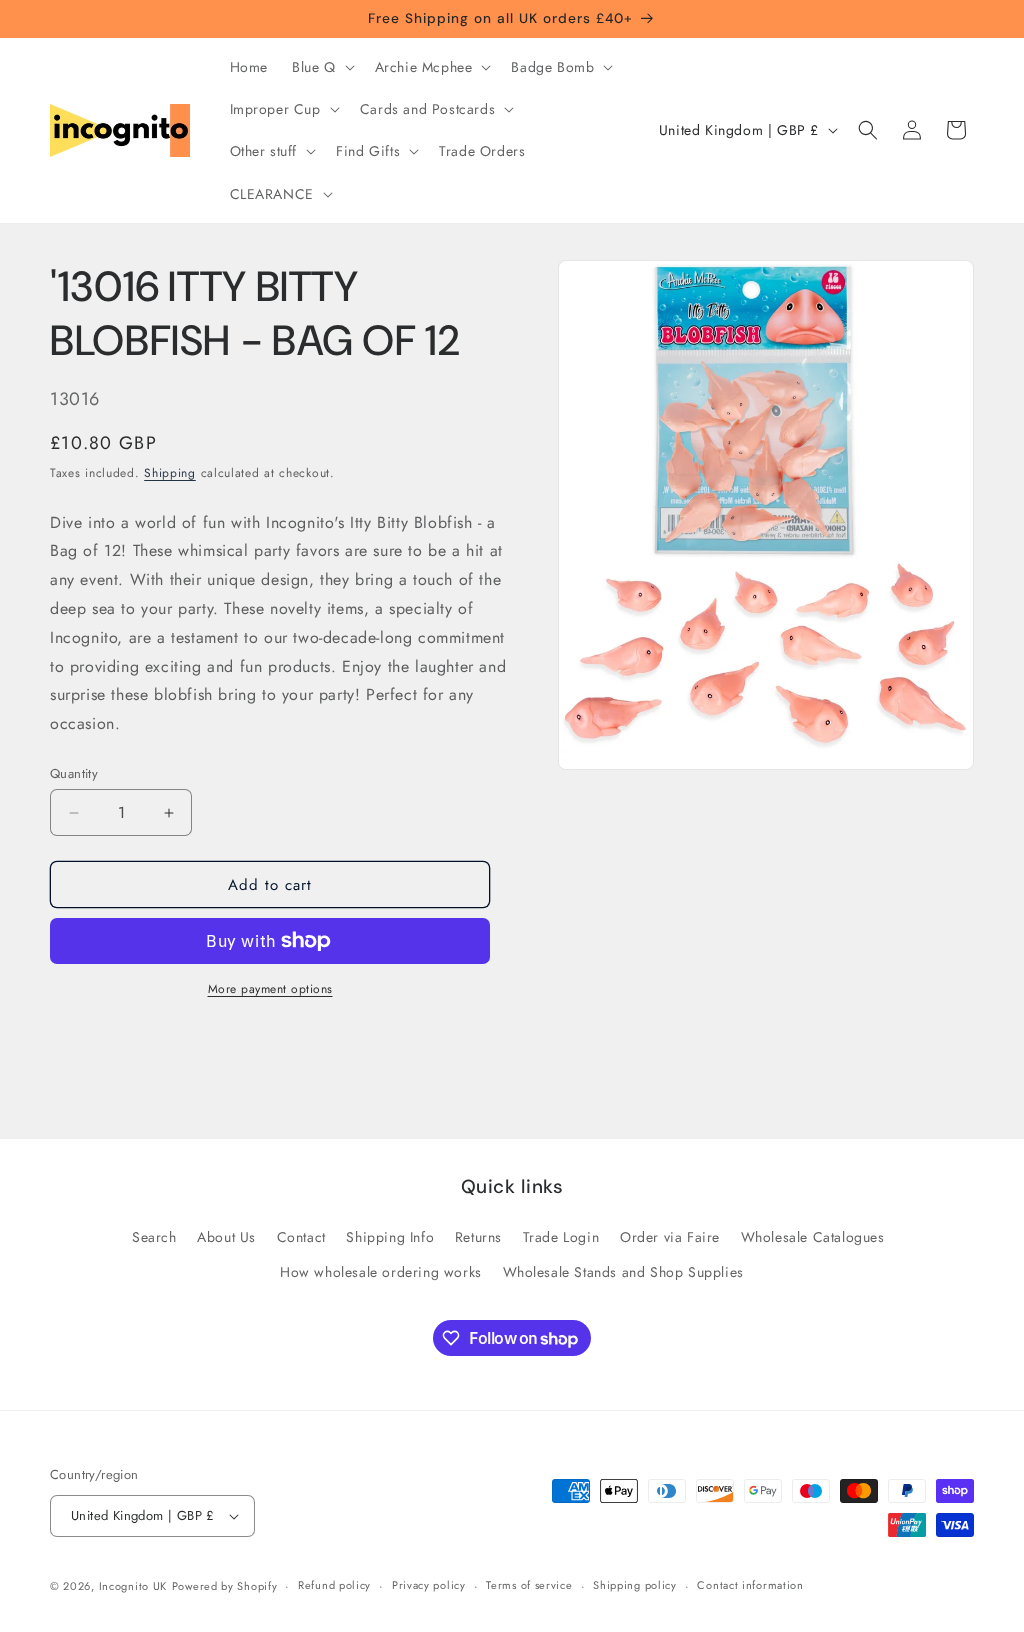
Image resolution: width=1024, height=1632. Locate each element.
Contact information (750, 1585)
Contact (301, 1237)
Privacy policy (429, 1585)
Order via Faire (670, 1237)
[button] (321, 67)
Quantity (74, 773)
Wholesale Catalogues (813, 1237)
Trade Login (561, 1237)
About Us (226, 1237)
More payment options (270, 989)
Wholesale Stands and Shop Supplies (623, 1272)
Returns (478, 1237)
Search (154, 1237)
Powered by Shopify (225, 1586)
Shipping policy (635, 1585)
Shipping (170, 473)
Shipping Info (390, 1237)
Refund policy (334, 1585)
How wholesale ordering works (381, 1272)
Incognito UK (133, 1586)
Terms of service (529, 1585)
